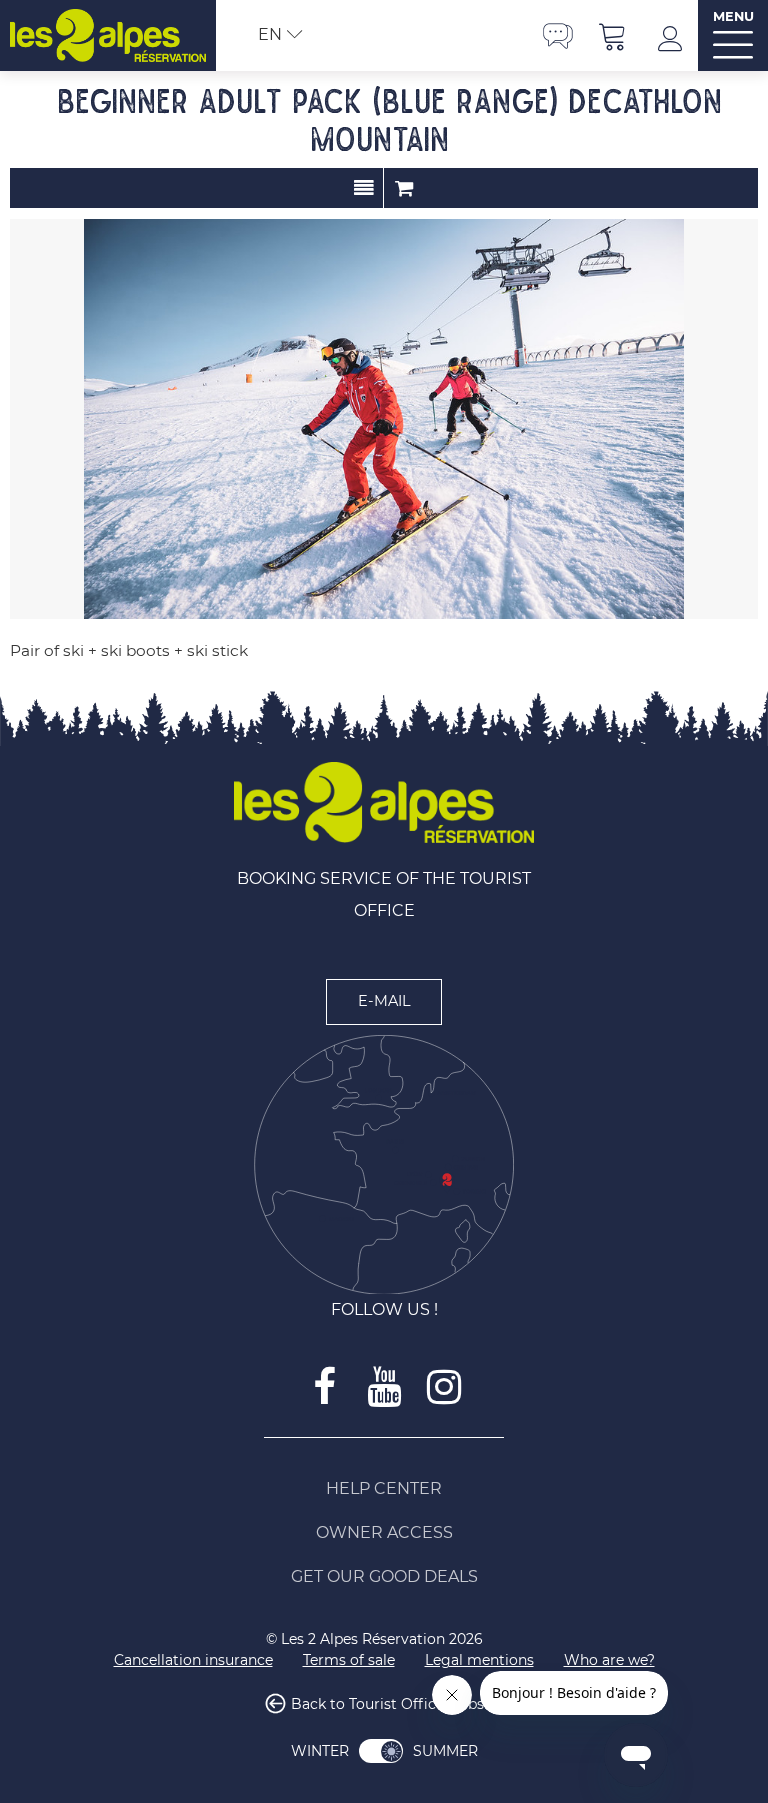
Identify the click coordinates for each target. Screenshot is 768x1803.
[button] (613, 35)
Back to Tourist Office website (396, 1705)
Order (404, 188)
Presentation (363, 188)
